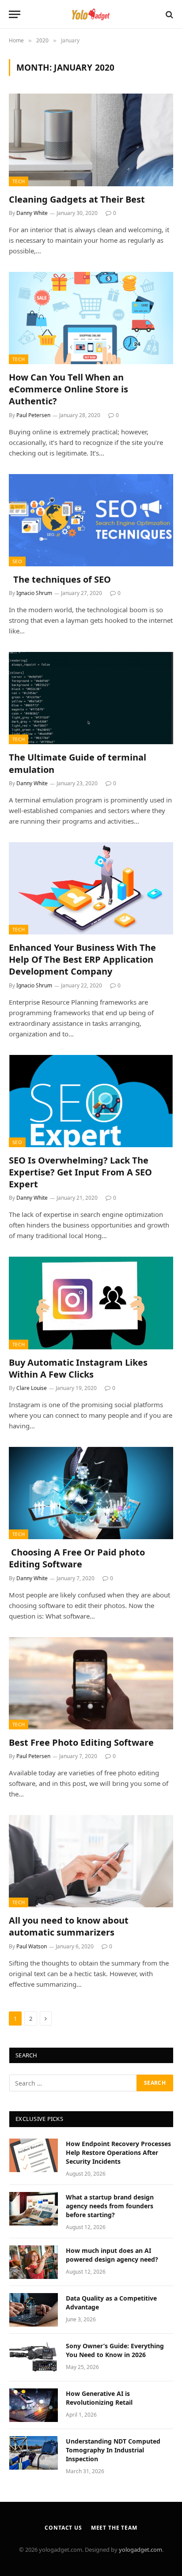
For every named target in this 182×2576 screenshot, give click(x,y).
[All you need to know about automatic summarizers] (91, 1861)
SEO (17, 561)
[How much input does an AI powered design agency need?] (34, 2262)
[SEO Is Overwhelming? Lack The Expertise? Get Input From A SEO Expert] (91, 1101)
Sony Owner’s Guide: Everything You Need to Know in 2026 (115, 2350)
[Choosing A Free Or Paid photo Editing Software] (91, 1493)
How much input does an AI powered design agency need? (112, 2255)
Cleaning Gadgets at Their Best (77, 199)
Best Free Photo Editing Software (82, 1742)
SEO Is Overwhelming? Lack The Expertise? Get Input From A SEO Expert (80, 1172)
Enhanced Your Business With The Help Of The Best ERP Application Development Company (82, 959)
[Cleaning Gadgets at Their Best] (91, 140)
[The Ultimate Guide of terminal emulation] (91, 698)
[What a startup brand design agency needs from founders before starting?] (34, 2209)
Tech (19, 181)
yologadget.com (140, 2550)
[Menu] (15, 14)
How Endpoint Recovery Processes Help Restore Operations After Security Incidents (118, 2152)
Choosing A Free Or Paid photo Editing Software (77, 1558)
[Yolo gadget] (91, 14)
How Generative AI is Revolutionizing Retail (99, 2398)
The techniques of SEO (60, 579)
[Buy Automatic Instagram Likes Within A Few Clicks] (91, 1303)
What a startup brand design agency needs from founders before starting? (110, 2206)
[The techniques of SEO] (91, 520)
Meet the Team (114, 2528)
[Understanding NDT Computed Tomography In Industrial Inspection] (34, 2453)
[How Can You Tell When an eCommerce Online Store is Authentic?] (91, 318)
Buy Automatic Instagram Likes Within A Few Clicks (78, 1368)
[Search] (169, 14)
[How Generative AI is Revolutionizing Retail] (34, 2405)
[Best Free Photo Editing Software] (91, 1683)
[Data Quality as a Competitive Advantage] (34, 2310)
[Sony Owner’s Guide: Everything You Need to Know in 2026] (34, 2358)
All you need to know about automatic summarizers (69, 1926)
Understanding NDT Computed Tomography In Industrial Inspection (113, 2450)
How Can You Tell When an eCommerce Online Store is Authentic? (68, 389)
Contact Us (63, 2528)
